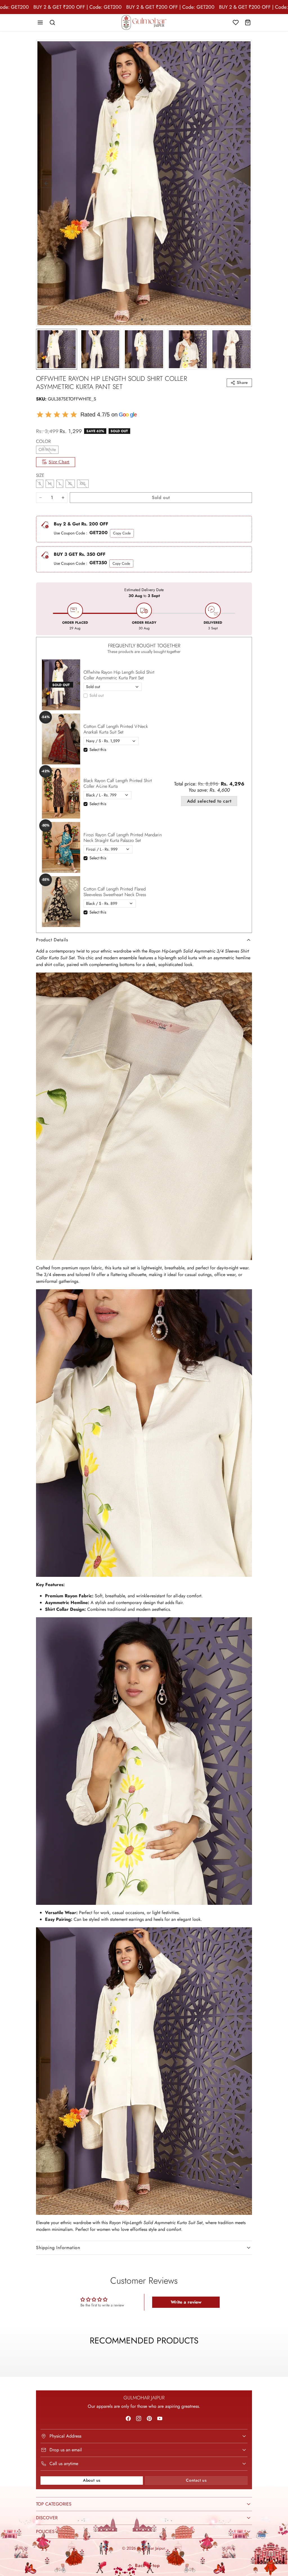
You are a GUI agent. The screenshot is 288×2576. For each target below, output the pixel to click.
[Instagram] (139, 2418)
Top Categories (54, 2504)
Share (242, 382)
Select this (98, 750)
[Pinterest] (149, 2418)
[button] (40, 23)
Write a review (186, 2302)
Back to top (147, 2565)
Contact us (196, 2480)
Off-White (47, 450)
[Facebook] (128, 2418)
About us (92, 2480)
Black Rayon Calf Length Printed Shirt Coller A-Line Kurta (118, 783)
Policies (45, 2531)
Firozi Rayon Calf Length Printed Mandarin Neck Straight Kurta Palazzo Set (123, 837)
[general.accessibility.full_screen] (243, 49)
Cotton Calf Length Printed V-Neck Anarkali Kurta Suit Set (116, 729)
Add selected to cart (209, 801)
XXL (83, 484)
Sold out (96, 695)
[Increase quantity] (63, 498)
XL (70, 484)
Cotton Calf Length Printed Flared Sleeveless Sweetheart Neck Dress (115, 892)
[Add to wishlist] (243, 318)
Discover (47, 2518)
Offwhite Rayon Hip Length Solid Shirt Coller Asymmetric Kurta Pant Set (119, 675)
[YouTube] (160, 2418)
